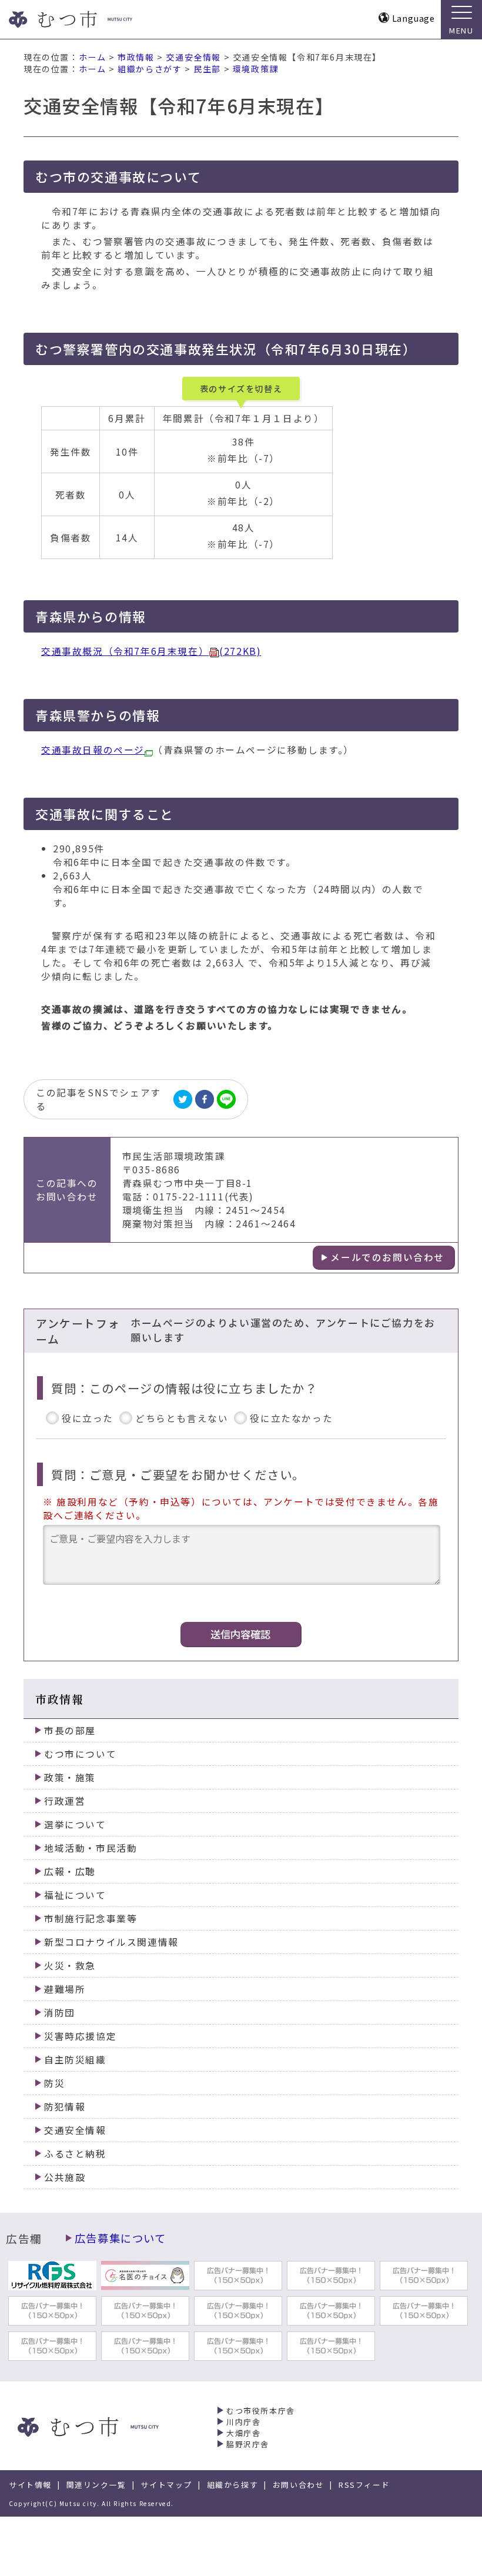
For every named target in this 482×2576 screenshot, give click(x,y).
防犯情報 (65, 2107)
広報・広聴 (70, 1871)
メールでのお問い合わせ (387, 1257)
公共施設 (65, 2177)
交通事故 (151, 651)
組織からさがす (150, 69)
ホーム (93, 57)
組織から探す (233, 2485)
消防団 (60, 2013)
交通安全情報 (193, 57)
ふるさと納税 (75, 2154)
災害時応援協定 (80, 2036)
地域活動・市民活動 (91, 1848)
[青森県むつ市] (93, 19)
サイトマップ (166, 2485)
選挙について (75, 1824)
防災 (54, 2083)
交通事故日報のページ (93, 750)
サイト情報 (30, 2485)
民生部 (207, 69)
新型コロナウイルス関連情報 (111, 1942)
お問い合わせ (299, 2485)
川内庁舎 (243, 2422)
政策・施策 (70, 1777)
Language (414, 18)
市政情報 (136, 57)
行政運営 (65, 1801)
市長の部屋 (70, 1730)
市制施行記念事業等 (91, 1918)
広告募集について (120, 2238)
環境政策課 (256, 69)
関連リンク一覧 (96, 2485)
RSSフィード (364, 2485)
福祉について (75, 1895)
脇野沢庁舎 (248, 2444)
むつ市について (80, 1754)
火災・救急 (70, 1966)
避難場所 (65, 1989)
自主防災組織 (75, 2060)
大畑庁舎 (243, 2433)
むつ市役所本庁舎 (261, 2411)
